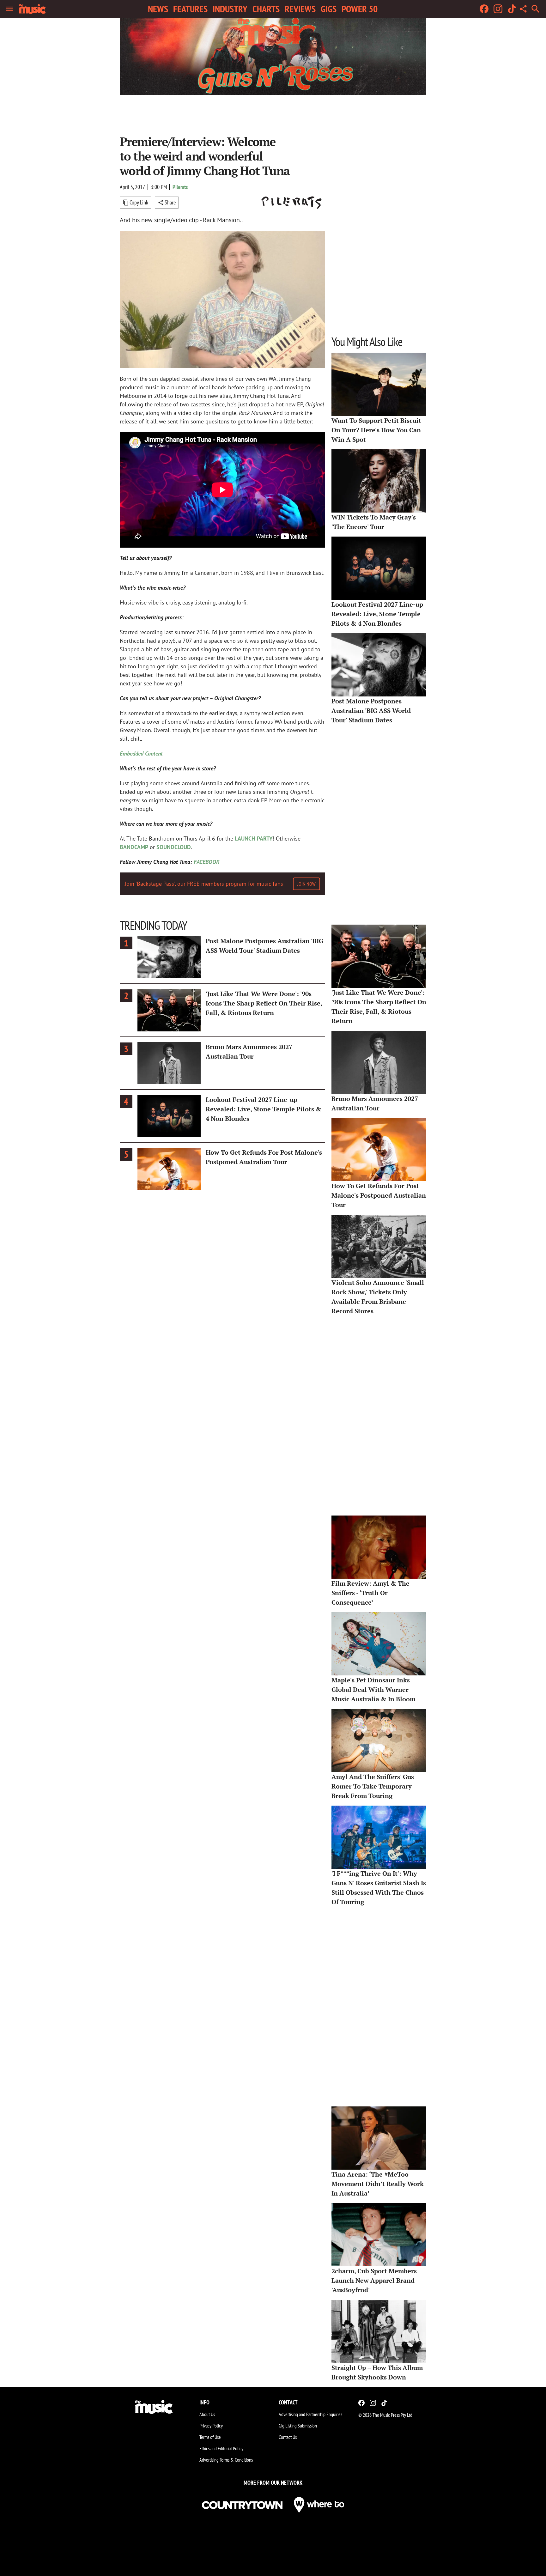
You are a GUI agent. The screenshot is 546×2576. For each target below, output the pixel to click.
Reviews (300, 9)
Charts (266, 9)
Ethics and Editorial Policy (221, 2448)
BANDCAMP (134, 847)
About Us (207, 2414)
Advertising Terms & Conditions (226, 2460)
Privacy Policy (211, 2426)
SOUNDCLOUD (174, 847)
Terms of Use (210, 2437)
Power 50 (360, 9)
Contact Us (288, 2437)
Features (190, 9)
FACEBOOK (207, 862)
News (158, 9)
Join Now (306, 884)
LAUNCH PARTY (254, 838)
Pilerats (180, 187)
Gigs (329, 9)
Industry (230, 9)
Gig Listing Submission (298, 2426)
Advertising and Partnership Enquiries (310, 2414)
